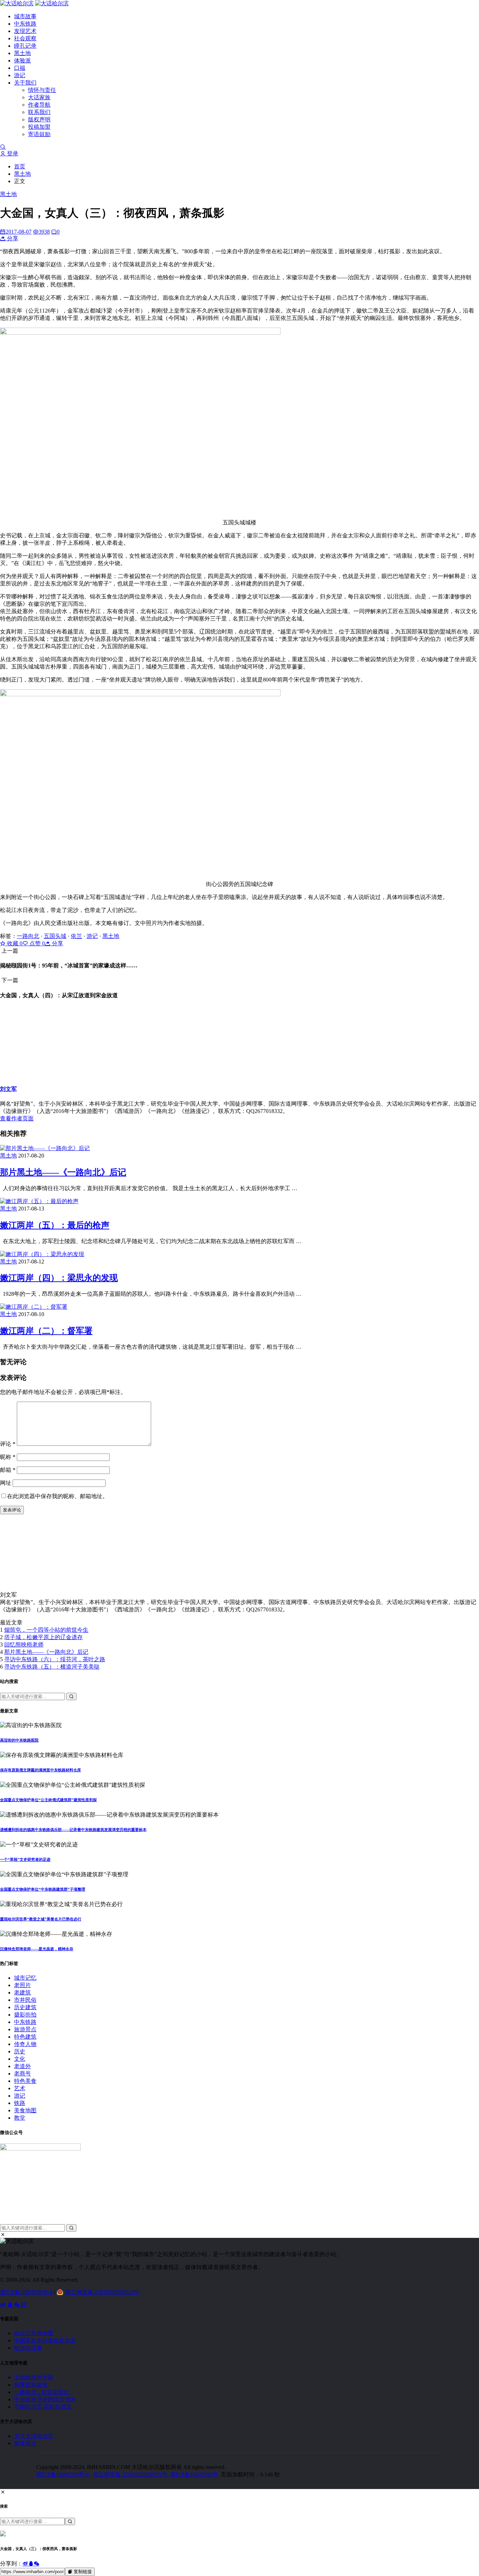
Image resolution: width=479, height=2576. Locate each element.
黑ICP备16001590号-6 (26, 2292)
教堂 (20, 2118)
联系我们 (39, 112)
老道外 (22, 2066)
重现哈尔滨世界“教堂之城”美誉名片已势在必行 (41, 1919)
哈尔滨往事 (28, 2348)
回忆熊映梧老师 (24, 1645)
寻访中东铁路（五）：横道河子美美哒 (52, 1667)
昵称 (8, 1457)
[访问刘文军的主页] (35, 1588)
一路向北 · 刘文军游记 (42, 2392)
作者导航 (39, 105)
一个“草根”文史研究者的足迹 (25, 1859)
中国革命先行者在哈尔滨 (45, 2340)
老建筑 (22, 1993)
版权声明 (39, 119)
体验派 (22, 61)
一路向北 (28, 936)
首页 (20, 166)
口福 (20, 68)
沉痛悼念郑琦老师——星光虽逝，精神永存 (37, 1949)
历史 (20, 2051)
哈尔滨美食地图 (34, 2333)
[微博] (4, 2305)
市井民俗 (25, 2000)
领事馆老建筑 (31, 2385)
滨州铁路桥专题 (34, 2377)
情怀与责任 (42, 90)
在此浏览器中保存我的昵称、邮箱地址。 (58, 1496)
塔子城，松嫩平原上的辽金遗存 (43, 1637)
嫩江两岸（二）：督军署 (46, 1331)
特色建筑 (25, 2037)
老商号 (22, 2074)
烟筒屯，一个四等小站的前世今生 (46, 1630)
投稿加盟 (39, 127)
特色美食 (25, 2081)
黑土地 (22, 53)
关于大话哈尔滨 (34, 2436)
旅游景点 (25, 2029)
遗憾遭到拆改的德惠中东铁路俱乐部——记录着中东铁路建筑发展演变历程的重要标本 (73, 1830)
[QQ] (11, 2305)
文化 (20, 2059)
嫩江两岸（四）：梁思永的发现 (59, 1278)
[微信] (18, 2305)
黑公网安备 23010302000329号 (102, 2292)
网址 (6, 1483)
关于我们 (25, 83)
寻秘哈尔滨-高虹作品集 (43, 2407)
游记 (20, 75)
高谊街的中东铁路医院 (19, 1740)
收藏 (14, 943)
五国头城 (55, 936)
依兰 (76, 936)
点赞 (36, 943)
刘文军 (8, 1089)
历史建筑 (25, 2007)
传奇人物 (25, 2044)
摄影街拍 (25, 2015)
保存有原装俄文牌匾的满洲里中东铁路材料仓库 (41, 1770)
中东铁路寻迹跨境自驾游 (45, 2399)
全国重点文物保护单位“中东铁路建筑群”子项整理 (43, 1889)
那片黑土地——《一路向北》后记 (63, 1172)
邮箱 (8, 1470)
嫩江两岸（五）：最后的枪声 (55, 1225)
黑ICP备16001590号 (194, 2474)
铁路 (20, 2103)
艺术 (20, 2088)
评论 (8, 1444)
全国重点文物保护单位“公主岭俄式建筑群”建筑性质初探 (48, 1800)
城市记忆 (25, 1978)
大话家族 (39, 97)
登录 (12, 153)
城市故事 (25, 16)
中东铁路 (25, 24)
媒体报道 (25, 2443)
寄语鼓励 (39, 134)
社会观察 (25, 38)
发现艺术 (25, 31)
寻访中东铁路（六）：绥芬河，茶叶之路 (55, 1659)
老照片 (22, 1985)
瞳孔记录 (25, 46)
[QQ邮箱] (24, 2305)
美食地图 (25, 2110)
